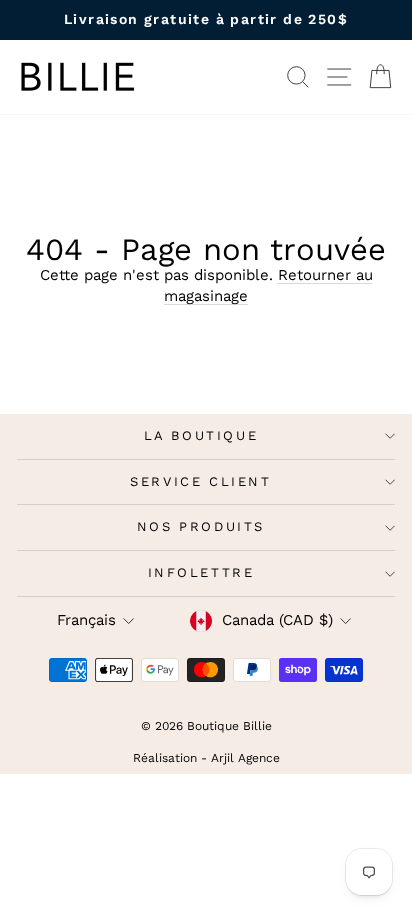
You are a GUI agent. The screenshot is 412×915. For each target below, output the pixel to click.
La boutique (201, 435)
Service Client (200, 481)
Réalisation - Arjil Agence (206, 758)
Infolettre (201, 572)
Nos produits (201, 526)
